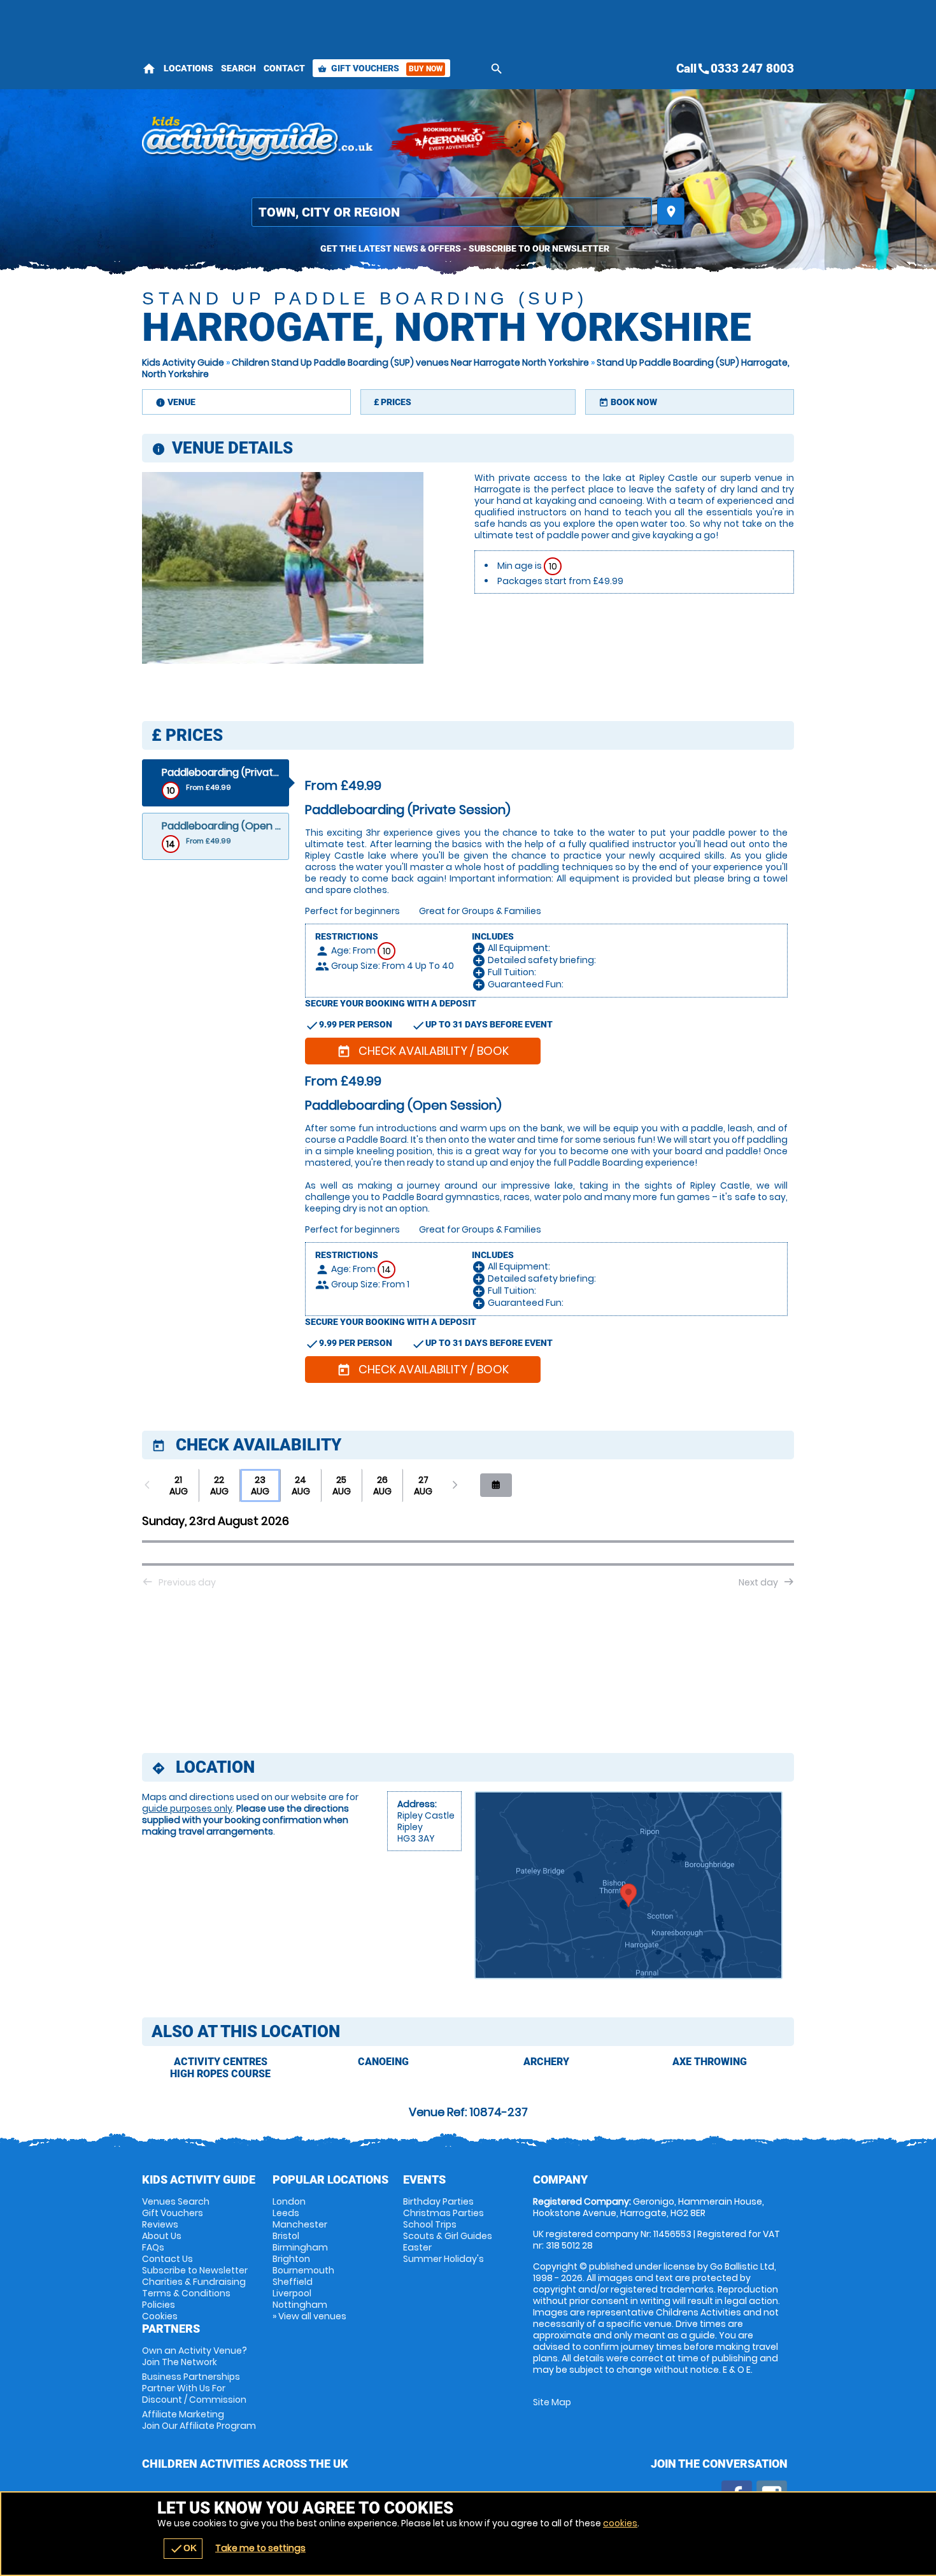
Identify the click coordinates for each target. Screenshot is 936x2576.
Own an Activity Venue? (195, 2356)
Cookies (160, 2316)
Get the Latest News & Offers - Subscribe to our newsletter (465, 248)
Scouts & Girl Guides (448, 2236)
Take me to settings (260, 2548)
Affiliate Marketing (199, 2420)
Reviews (160, 2224)
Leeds (286, 2213)
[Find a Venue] (452, 212)
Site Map (552, 2402)
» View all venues (309, 2316)
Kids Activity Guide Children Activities (258, 140)
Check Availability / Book (423, 1051)
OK (183, 2549)
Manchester (300, 2224)
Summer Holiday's (443, 2259)
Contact (284, 68)
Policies (159, 2305)
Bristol (286, 2236)
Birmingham (300, 2247)
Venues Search (176, 2201)
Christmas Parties (443, 2213)
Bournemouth (303, 2270)
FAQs (153, 2247)
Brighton (291, 2259)
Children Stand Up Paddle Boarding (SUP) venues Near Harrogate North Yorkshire (410, 362)
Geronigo (451, 140)
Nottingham (300, 2305)
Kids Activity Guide (183, 362)
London (289, 2201)
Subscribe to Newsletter (195, 2270)
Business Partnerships (194, 2388)
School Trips (430, 2224)
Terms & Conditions (186, 2293)
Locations (188, 68)
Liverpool (292, 2293)
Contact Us (167, 2259)
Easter (417, 2247)
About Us (162, 2236)
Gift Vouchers (380, 68)
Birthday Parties (438, 2201)
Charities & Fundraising (194, 2282)
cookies (620, 2523)
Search (238, 68)
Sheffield (293, 2282)
